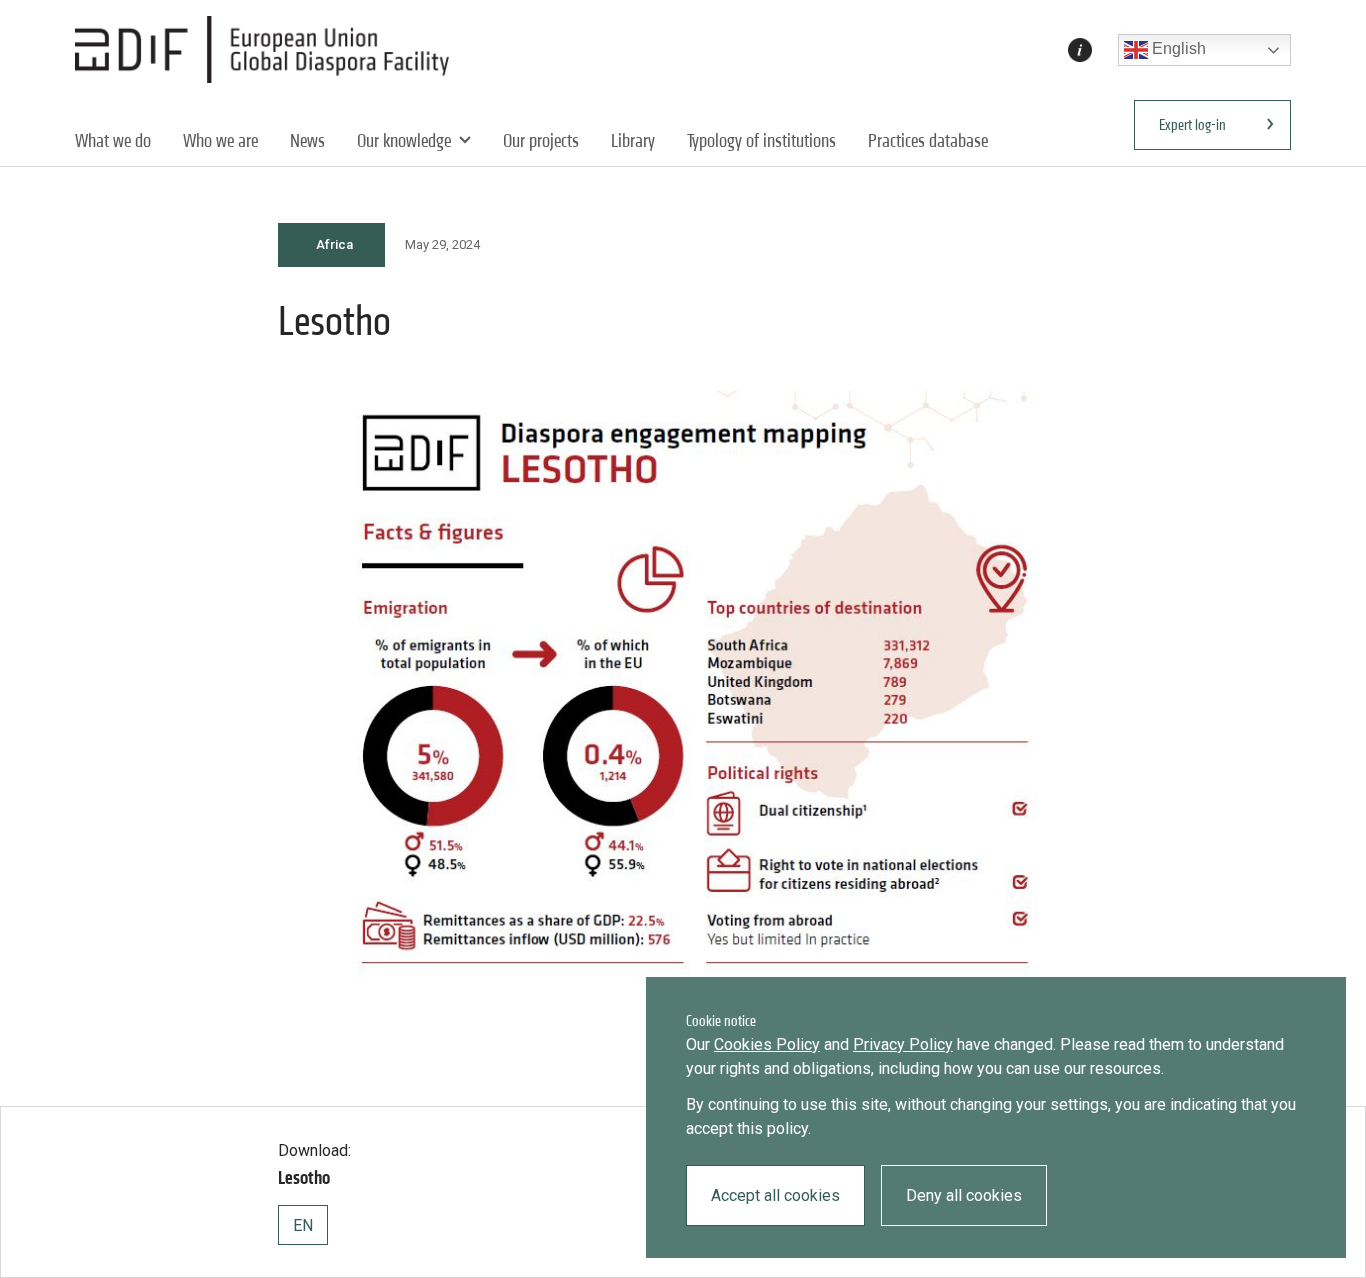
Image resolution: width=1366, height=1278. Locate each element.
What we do (113, 140)
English (1177, 48)
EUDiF (267, 50)
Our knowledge (404, 140)
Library (633, 140)
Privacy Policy (903, 1044)
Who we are (220, 140)
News (307, 140)
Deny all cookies (964, 1195)
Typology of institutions (761, 140)
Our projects (541, 140)
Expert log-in (1192, 124)
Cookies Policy (767, 1044)
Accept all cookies (775, 1195)
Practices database (928, 140)
